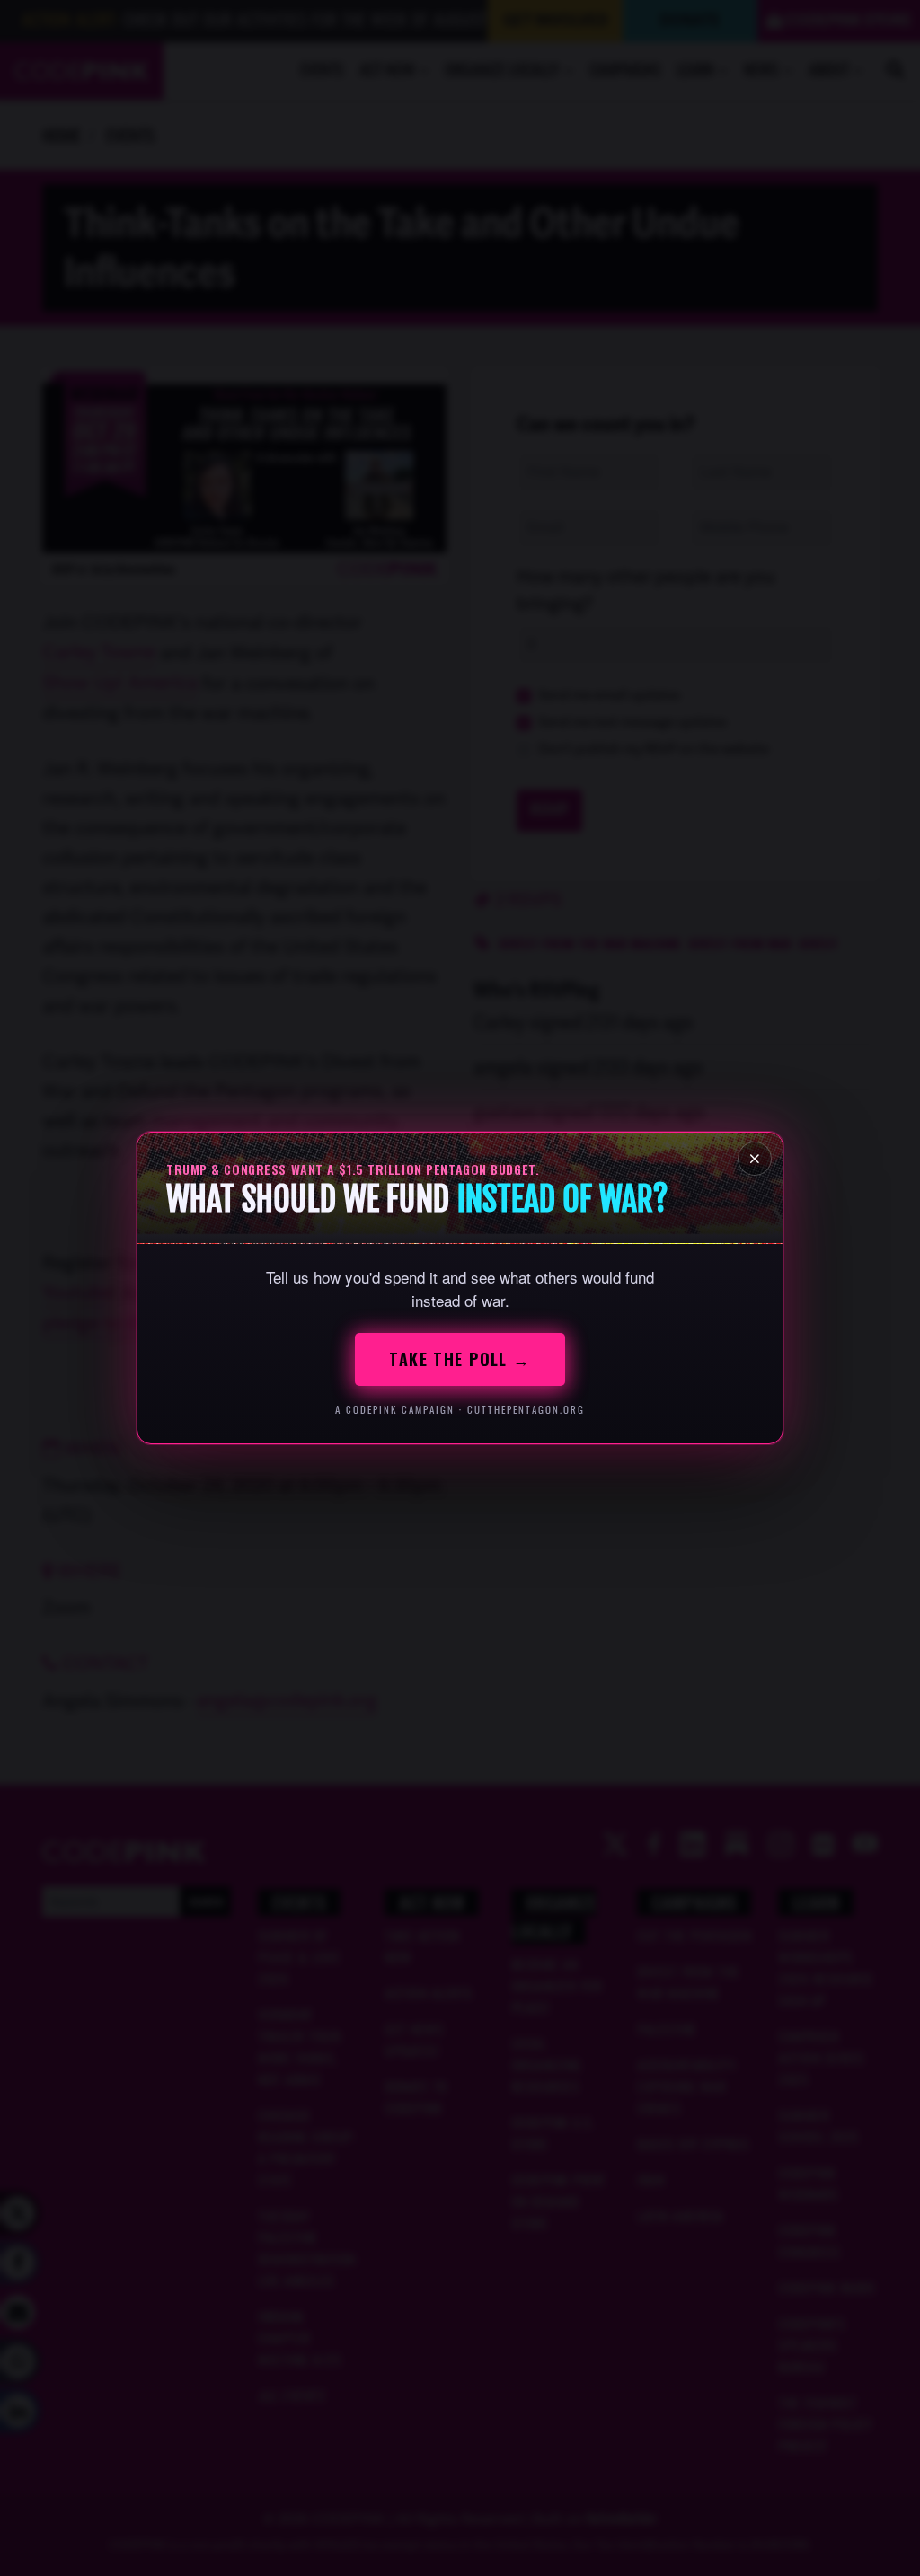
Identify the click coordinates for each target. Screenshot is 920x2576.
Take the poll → (460, 1359)
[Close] (755, 1159)
